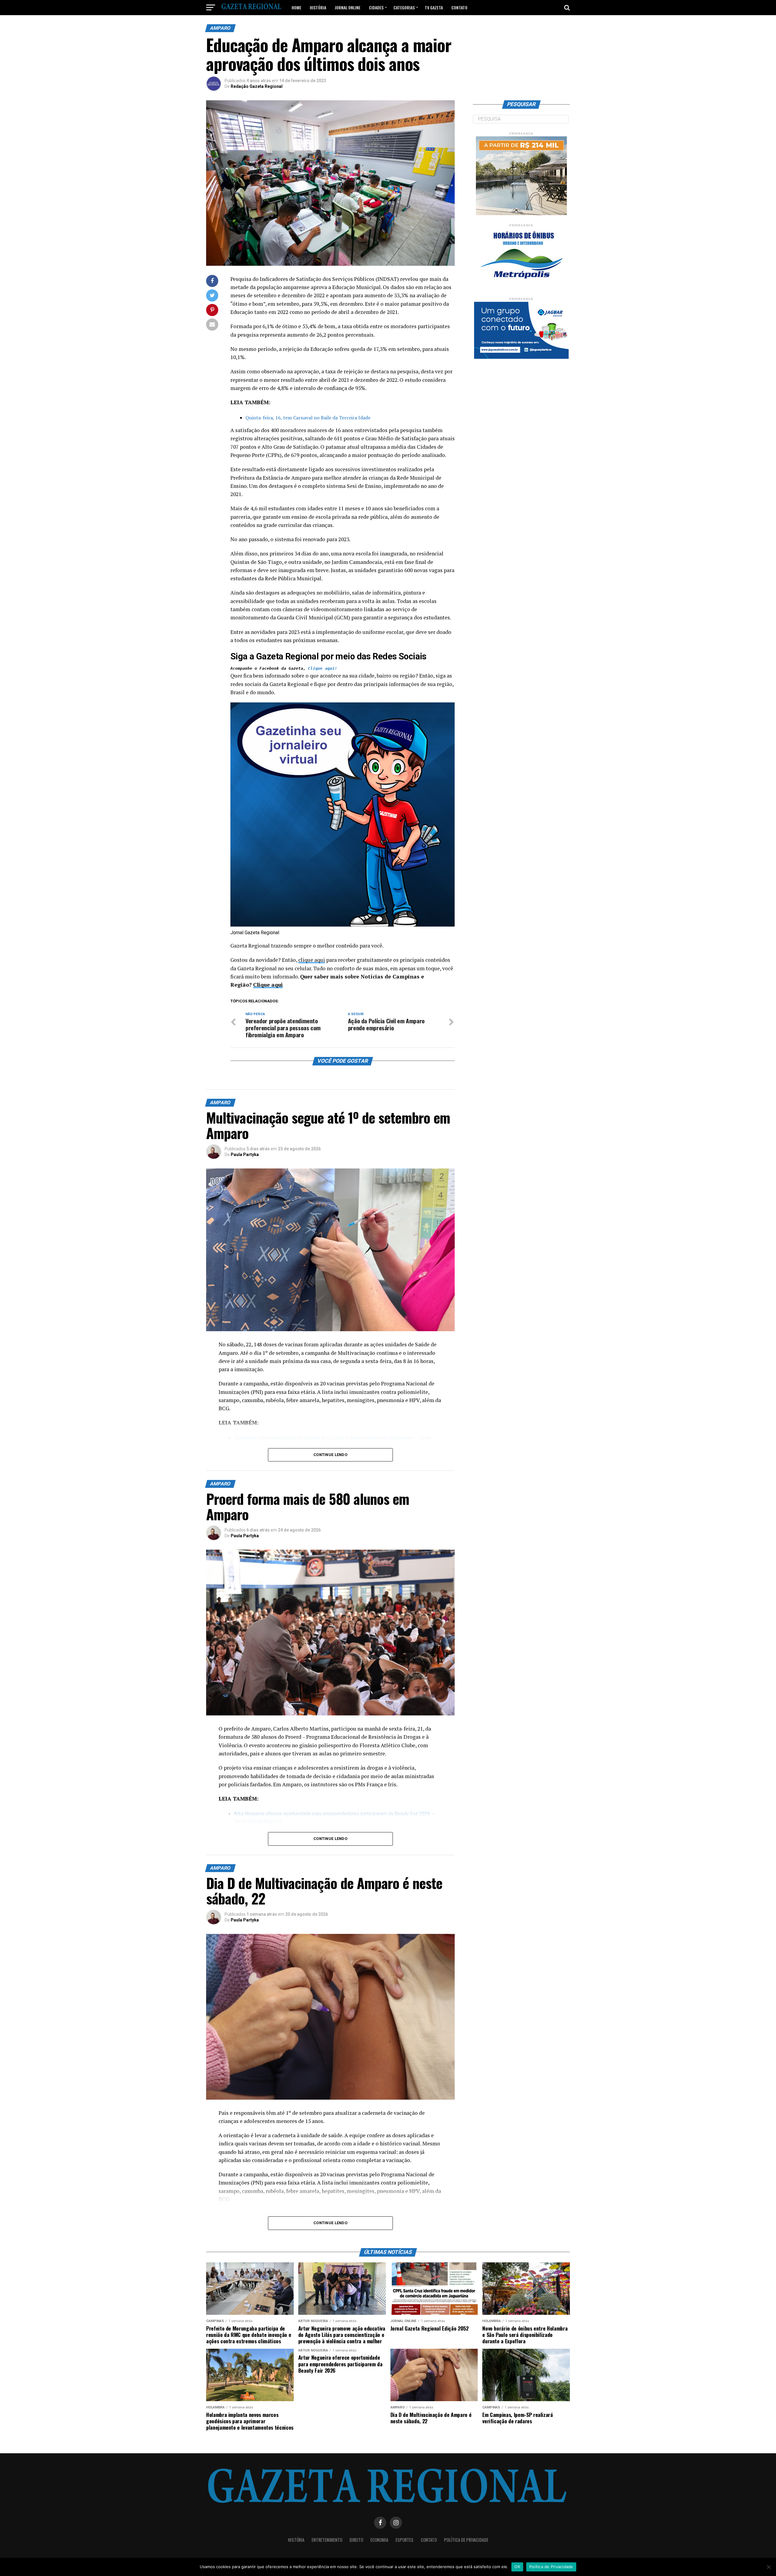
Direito (356, 2540)
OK (517, 2567)
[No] (768, 2567)
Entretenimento (327, 2540)
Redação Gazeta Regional (257, 86)
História (318, 7)
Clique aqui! (323, 668)
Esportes (405, 2540)
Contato (459, 7)
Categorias (404, 7)
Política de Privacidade (466, 2540)
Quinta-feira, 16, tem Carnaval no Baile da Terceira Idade (308, 418)
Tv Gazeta (434, 7)
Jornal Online (348, 7)
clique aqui (312, 960)
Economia (379, 2540)
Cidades (376, 7)
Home (296, 7)
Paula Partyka (245, 1155)
